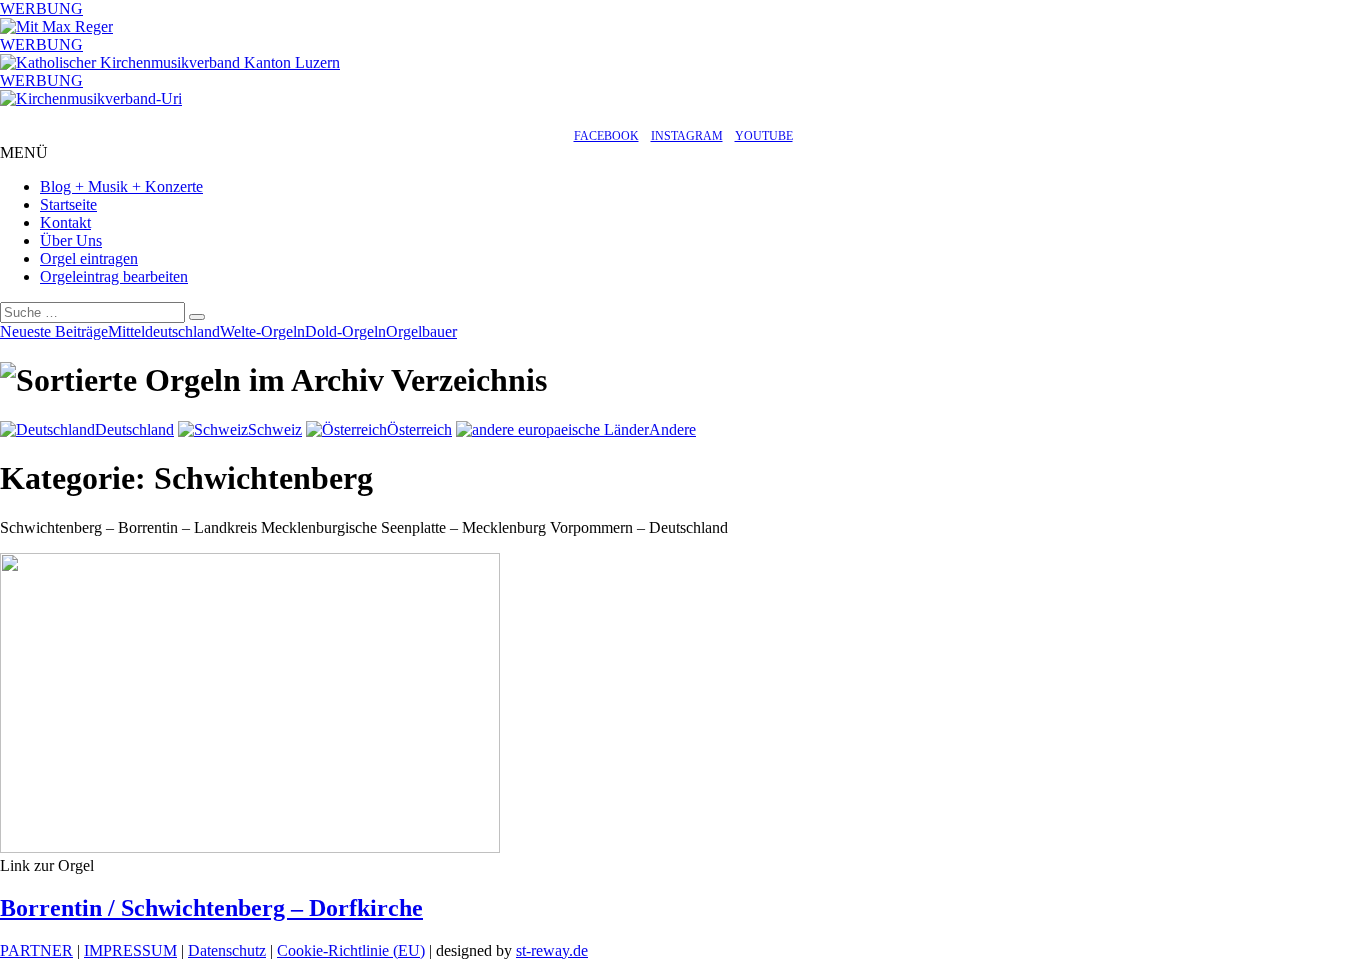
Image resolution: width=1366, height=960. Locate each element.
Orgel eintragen (89, 258)
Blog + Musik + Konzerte (121, 186)
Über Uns (71, 240)
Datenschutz (227, 950)
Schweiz (275, 429)
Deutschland (134, 429)
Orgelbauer (421, 331)
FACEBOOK (606, 136)
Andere (672, 429)
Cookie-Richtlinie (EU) (351, 950)
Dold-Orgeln (345, 331)
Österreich (419, 429)
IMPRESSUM (130, 950)
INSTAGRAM (687, 136)
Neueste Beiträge (54, 331)
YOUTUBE (764, 136)
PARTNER (36, 950)
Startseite (68, 204)
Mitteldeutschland (164, 331)
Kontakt (65, 222)
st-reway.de (552, 950)
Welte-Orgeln (262, 331)
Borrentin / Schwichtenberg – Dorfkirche (211, 908)
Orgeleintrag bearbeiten (114, 276)
